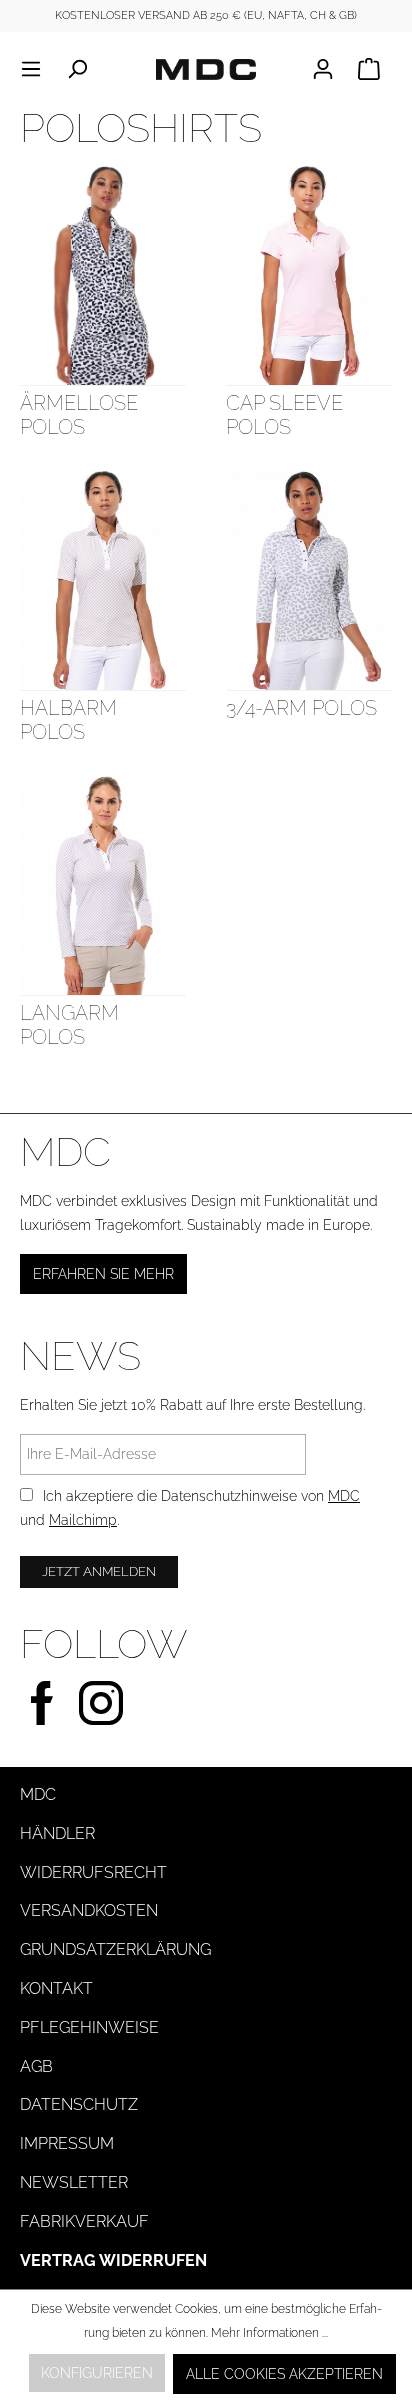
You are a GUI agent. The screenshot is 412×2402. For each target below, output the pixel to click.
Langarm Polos (69, 1025)
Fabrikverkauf (84, 2221)
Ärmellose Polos (79, 415)
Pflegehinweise (89, 2027)
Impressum (67, 2143)
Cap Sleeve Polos (284, 415)
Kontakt (56, 1988)
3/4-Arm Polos (301, 708)
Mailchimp (83, 1520)
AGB (36, 2066)
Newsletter (74, 2182)
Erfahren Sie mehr (103, 1274)
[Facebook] (42, 1700)
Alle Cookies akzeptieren (284, 2374)
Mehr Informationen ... (269, 2333)
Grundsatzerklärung (115, 1949)
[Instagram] (101, 1700)
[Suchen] (77, 69)
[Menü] (37, 69)
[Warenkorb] (369, 69)
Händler (57, 1833)
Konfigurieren (97, 2373)
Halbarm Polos (68, 720)
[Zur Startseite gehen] (206, 69)
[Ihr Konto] (329, 69)
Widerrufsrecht (93, 1872)
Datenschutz (79, 2104)
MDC (344, 1496)
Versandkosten (89, 1910)
